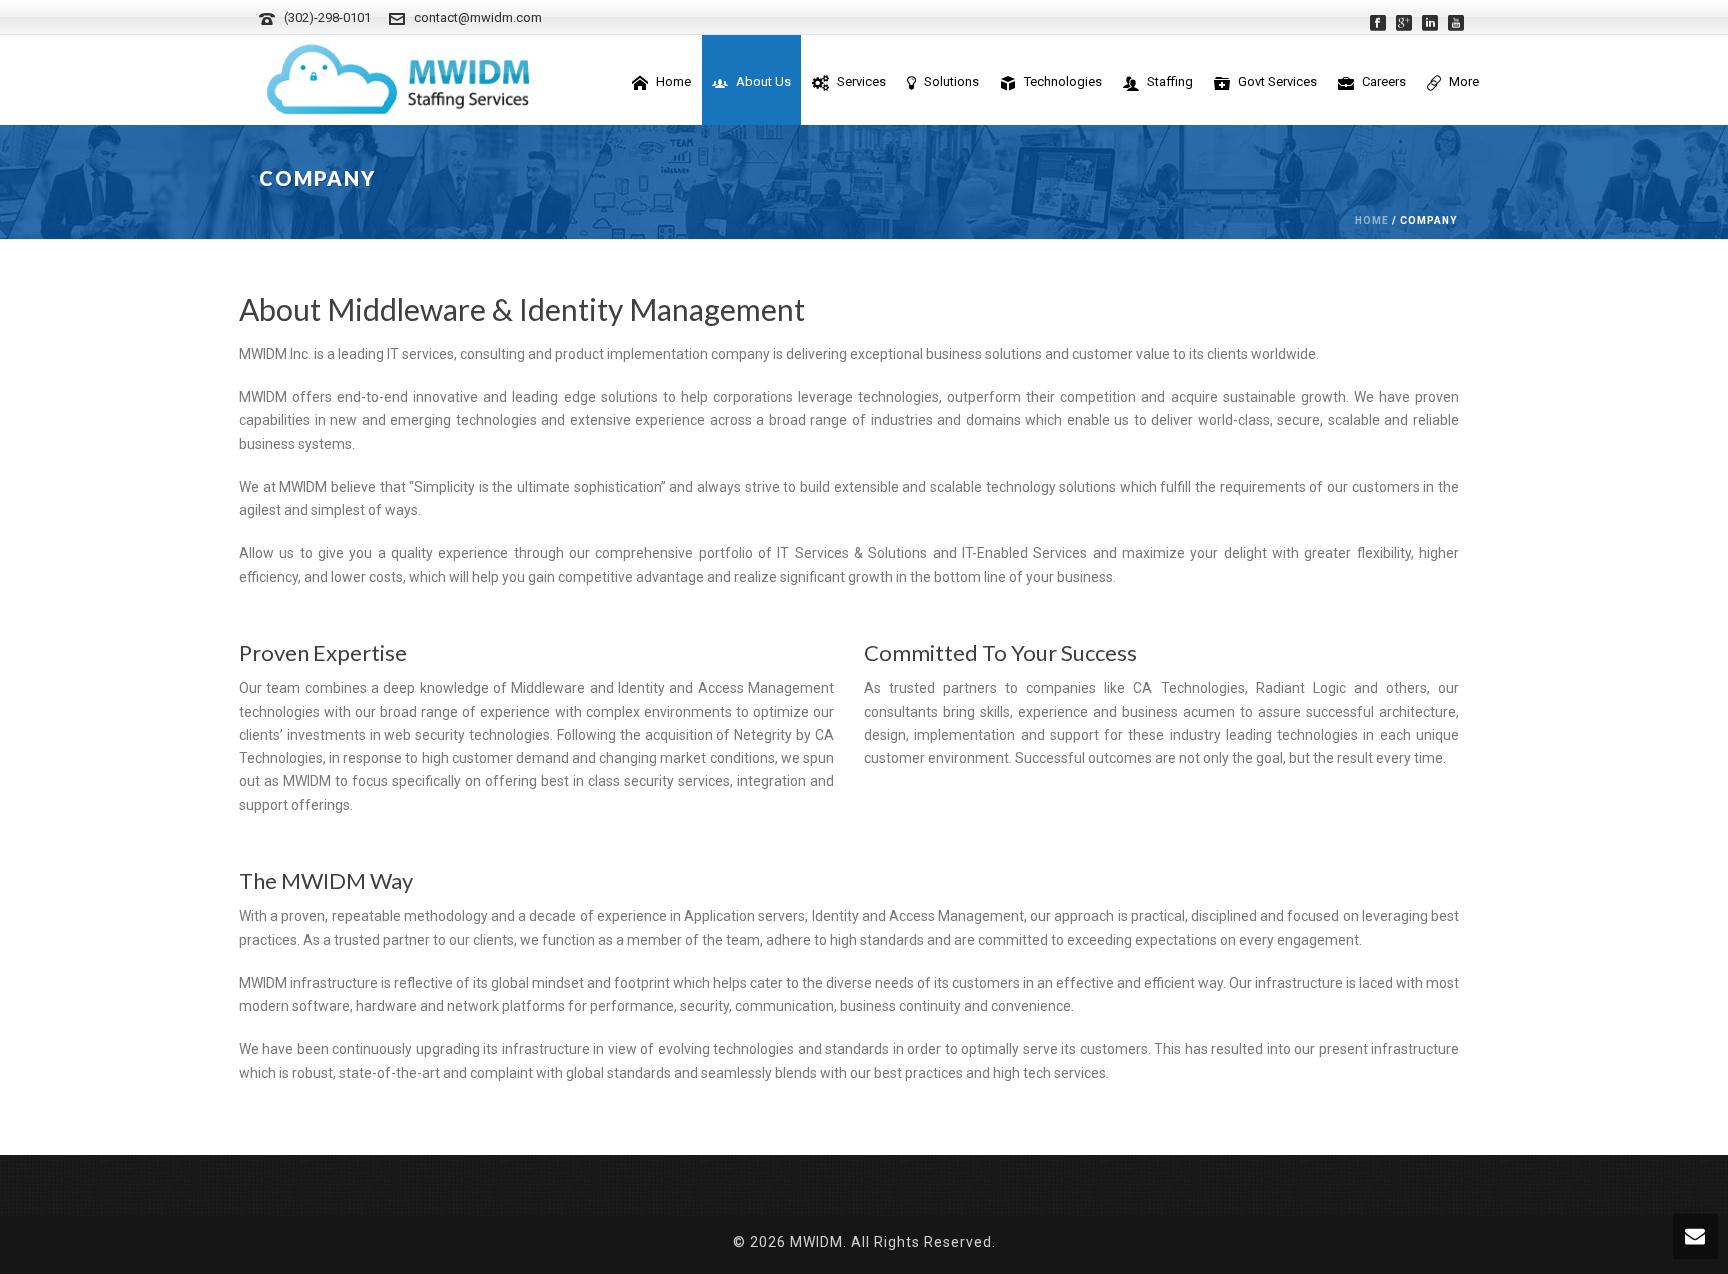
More (1464, 81)
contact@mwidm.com (478, 17)
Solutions (951, 81)
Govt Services (1277, 81)
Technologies (1063, 81)
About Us (763, 81)
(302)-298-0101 (327, 17)
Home (673, 81)
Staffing (1170, 81)
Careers (1384, 81)
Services (861, 81)
